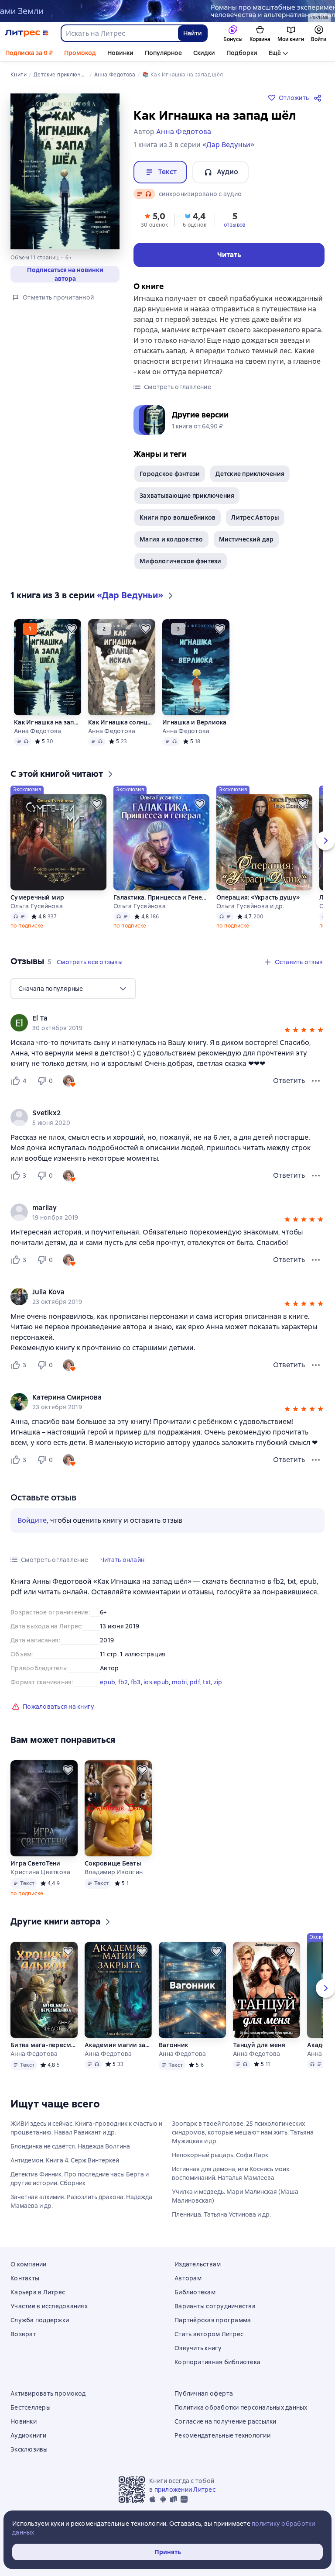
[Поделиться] (319, 98)
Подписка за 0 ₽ (29, 53)
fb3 (136, 1682)
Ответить (289, 1081)
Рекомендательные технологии (222, 2435)
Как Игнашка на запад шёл (48, 722)
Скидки (204, 53)
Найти (193, 33)
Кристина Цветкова (40, 1872)
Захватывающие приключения (187, 496)
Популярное (163, 53)
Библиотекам (195, 2292)
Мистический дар (246, 539)
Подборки (242, 53)
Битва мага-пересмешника (44, 2045)
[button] (154, 219)
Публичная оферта (204, 2393)
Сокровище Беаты (113, 1863)
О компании (29, 2264)
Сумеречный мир (38, 897)
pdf (195, 1682)
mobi (179, 1682)
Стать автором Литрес (209, 2334)
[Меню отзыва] (316, 1081)
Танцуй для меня (259, 2045)
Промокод (80, 53)
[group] (167, 1023)
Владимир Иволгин (114, 1872)
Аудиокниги (29, 2435)
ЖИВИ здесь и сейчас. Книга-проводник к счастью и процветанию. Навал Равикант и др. (86, 2128)
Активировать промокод (48, 2393)
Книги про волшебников (178, 517)
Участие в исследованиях (49, 2306)
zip (218, 1682)
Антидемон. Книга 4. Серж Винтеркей (65, 2160)
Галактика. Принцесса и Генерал (161, 897)
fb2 (123, 1682)
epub (108, 1682)
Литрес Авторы (255, 517)
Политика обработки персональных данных (241, 2407)
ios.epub (156, 1682)
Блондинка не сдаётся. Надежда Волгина (70, 2146)
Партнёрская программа (213, 2320)
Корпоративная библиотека (217, 2362)
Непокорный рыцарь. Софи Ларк (220, 2155)
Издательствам (198, 2264)
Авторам (188, 2278)
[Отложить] (72, 629)
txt (207, 1682)
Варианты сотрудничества (215, 2306)
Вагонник (173, 2045)
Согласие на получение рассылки (226, 2421)
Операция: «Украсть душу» (258, 897)
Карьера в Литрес (38, 2292)
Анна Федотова (38, 731)
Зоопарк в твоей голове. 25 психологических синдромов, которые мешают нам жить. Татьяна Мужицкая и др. (243, 2132)
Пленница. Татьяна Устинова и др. (221, 2214)
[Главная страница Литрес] (27, 33)
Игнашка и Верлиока (195, 722)
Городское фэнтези (170, 474)
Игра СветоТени (36, 1863)
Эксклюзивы (29, 2449)
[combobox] (119, 33)
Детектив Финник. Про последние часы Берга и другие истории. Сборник (80, 2179)
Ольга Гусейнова (37, 906)
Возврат (23, 2334)
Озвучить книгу (198, 2348)
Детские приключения (250, 474)
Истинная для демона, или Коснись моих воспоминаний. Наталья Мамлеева (231, 2173)
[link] (155, 1018)
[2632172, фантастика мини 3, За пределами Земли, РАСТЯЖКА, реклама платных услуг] (167, 11)
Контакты (25, 2278)
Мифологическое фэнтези (181, 561)
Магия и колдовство (171, 539)
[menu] (73, 989)
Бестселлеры (31, 2407)
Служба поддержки (40, 2320)
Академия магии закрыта (118, 2045)
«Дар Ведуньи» (228, 145)
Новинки (120, 53)
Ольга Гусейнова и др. (250, 906)
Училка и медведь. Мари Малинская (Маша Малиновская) (235, 2196)
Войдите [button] (32, 1520)
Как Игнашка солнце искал (122, 722)
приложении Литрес (185, 2490)
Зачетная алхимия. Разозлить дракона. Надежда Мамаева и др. (81, 2201)
